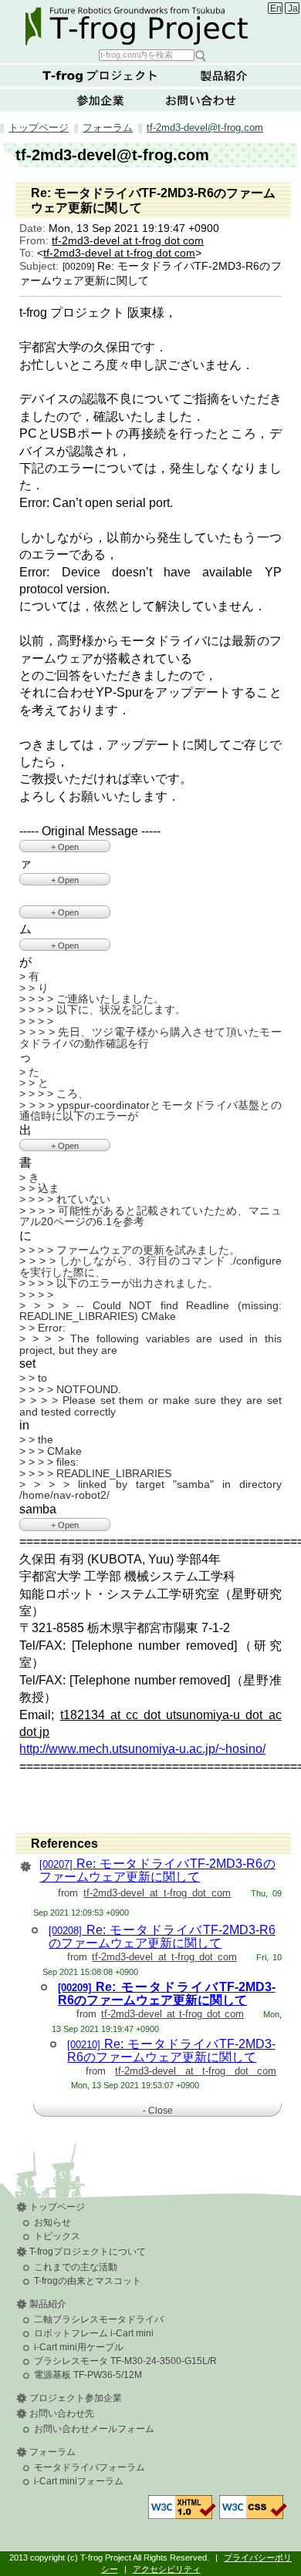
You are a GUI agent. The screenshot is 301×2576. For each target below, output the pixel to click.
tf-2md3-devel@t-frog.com (205, 128)
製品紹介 (224, 76)
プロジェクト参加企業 (76, 2398)
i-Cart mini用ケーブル (79, 2347)
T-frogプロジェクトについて (100, 76)
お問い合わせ (201, 100)
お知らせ (52, 2222)
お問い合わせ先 (62, 2413)
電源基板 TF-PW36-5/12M (88, 2375)
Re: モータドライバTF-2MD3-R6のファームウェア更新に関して (157, 1870)
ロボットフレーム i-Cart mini (94, 2333)
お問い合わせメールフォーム (94, 2429)
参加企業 (100, 100)
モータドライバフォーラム (90, 2467)
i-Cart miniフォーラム (79, 2481)
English (276, 8)
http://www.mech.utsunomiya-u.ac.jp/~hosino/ (142, 1749)
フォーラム (108, 128)
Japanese (294, 8)
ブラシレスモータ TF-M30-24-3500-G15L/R (125, 2361)
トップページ (39, 128)
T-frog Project (152, 24)
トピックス (57, 2236)
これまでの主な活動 (76, 2267)
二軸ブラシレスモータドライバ (99, 2319)
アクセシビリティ (167, 2569)
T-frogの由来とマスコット (88, 2281)
